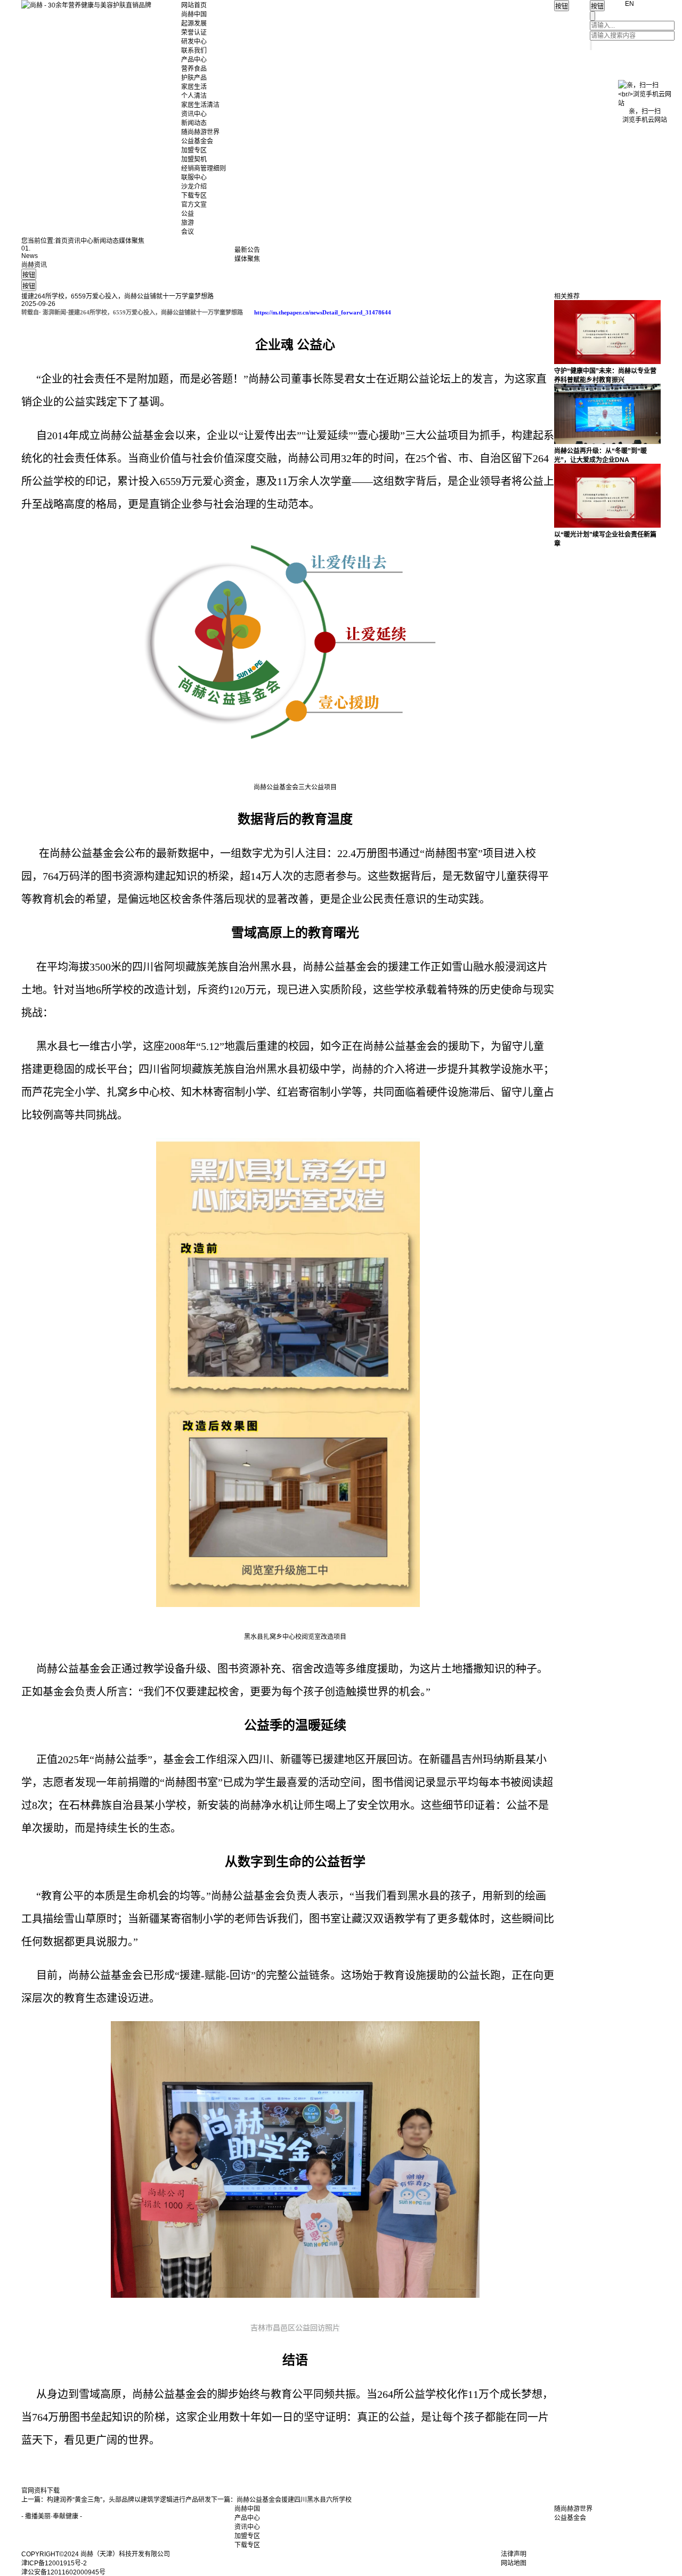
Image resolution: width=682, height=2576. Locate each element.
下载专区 (194, 196)
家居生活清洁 (200, 105)
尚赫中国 (194, 14)
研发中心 (194, 42)
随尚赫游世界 (200, 132)
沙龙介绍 (194, 187)
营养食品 (194, 69)
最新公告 (247, 250)
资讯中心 (194, 114)
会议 (188, 232)
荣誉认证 (194, 33)
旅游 (188, 223)
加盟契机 (194, 159)
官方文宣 (194, 205)
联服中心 (194, 177)
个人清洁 (194, 96)
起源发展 (194, 23)
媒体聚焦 (132, 241)
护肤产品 (194, 78)
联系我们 (194, 51)
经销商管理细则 (204, 168)
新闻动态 (194, 123)
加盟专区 (194, 150)
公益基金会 (197, 141)
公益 (188, 214)
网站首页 (194, 5)
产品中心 (194, 60)
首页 (61, 241)
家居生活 (194, 87)
